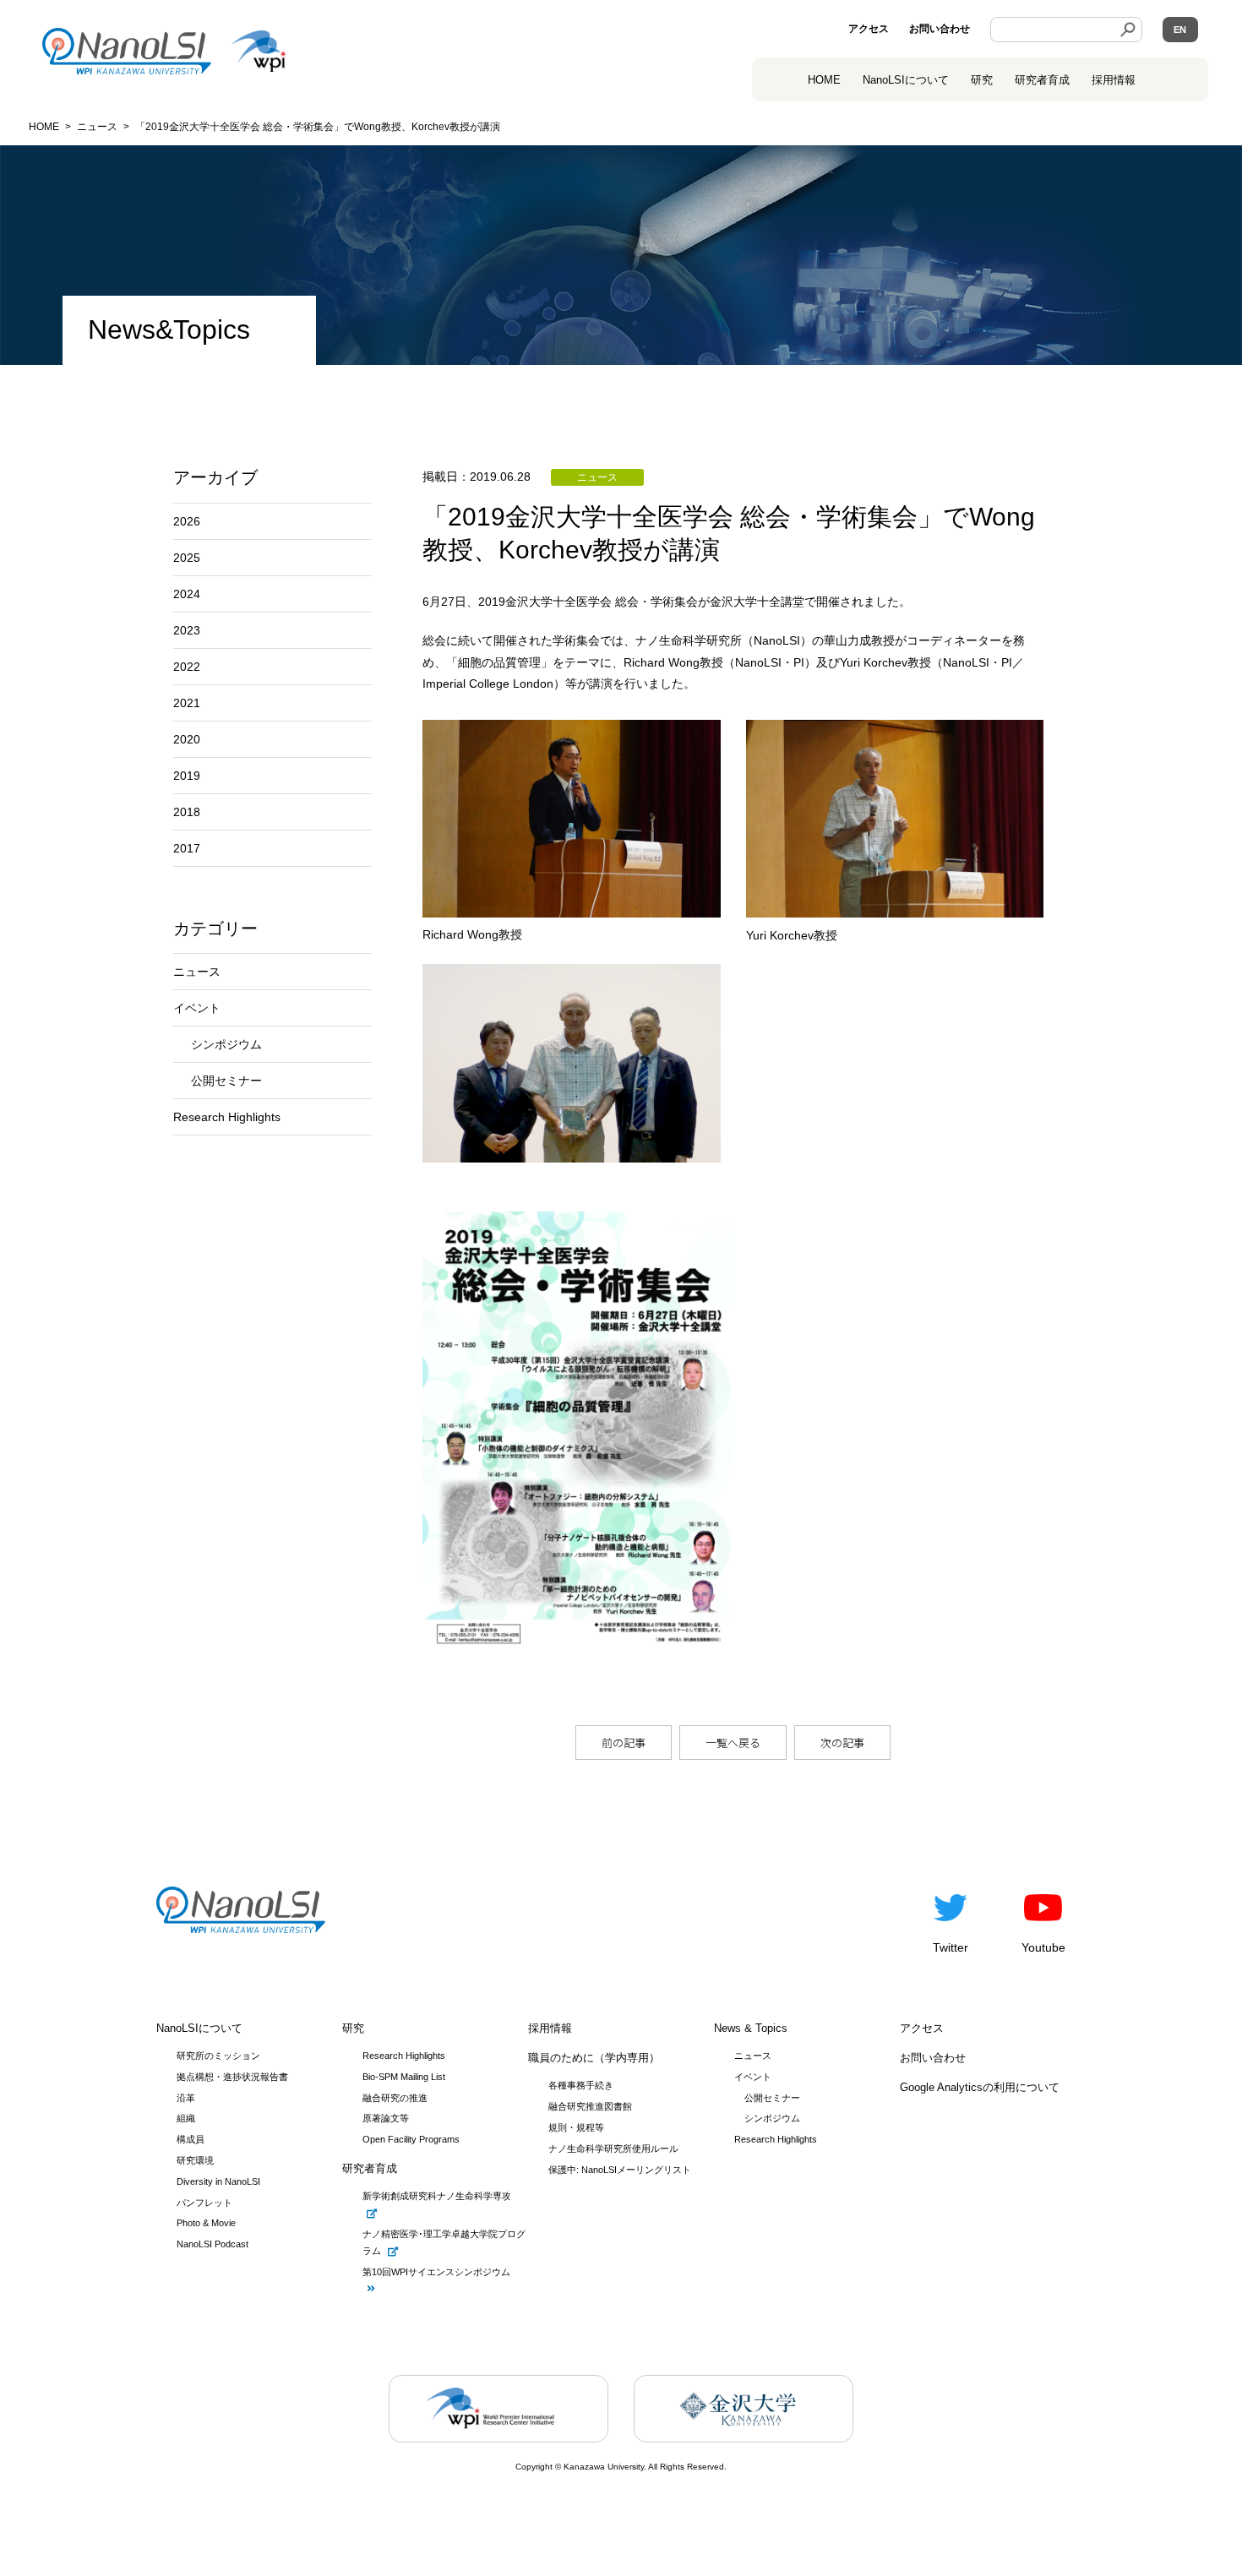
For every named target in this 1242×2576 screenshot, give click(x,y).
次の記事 (842, 1743)
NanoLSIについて (199, 2028)
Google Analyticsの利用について (980, 2087)
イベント (197, 1008)
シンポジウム (226, 1044)
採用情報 (1114, 80)
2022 (187, 667)
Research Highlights (227, 1117)
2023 (187, 630)
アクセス (869, 29)
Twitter (951, 1947)
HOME (824, 80)
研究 (982, 80)
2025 (187, 558)
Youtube (1043, 1947)
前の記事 (624, 1743)
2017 (187, 848)
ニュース (197, 972)
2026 (187, 521)
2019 (187, 776)
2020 (187, 739)
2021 (187, 703)
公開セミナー (226, 1081)
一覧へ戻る (733, 1743)
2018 (187, 812)
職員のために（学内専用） (594, 2058)
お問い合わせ (940, 29)
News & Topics (751, 2028)
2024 (187, 594)
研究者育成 (1042, 80)
